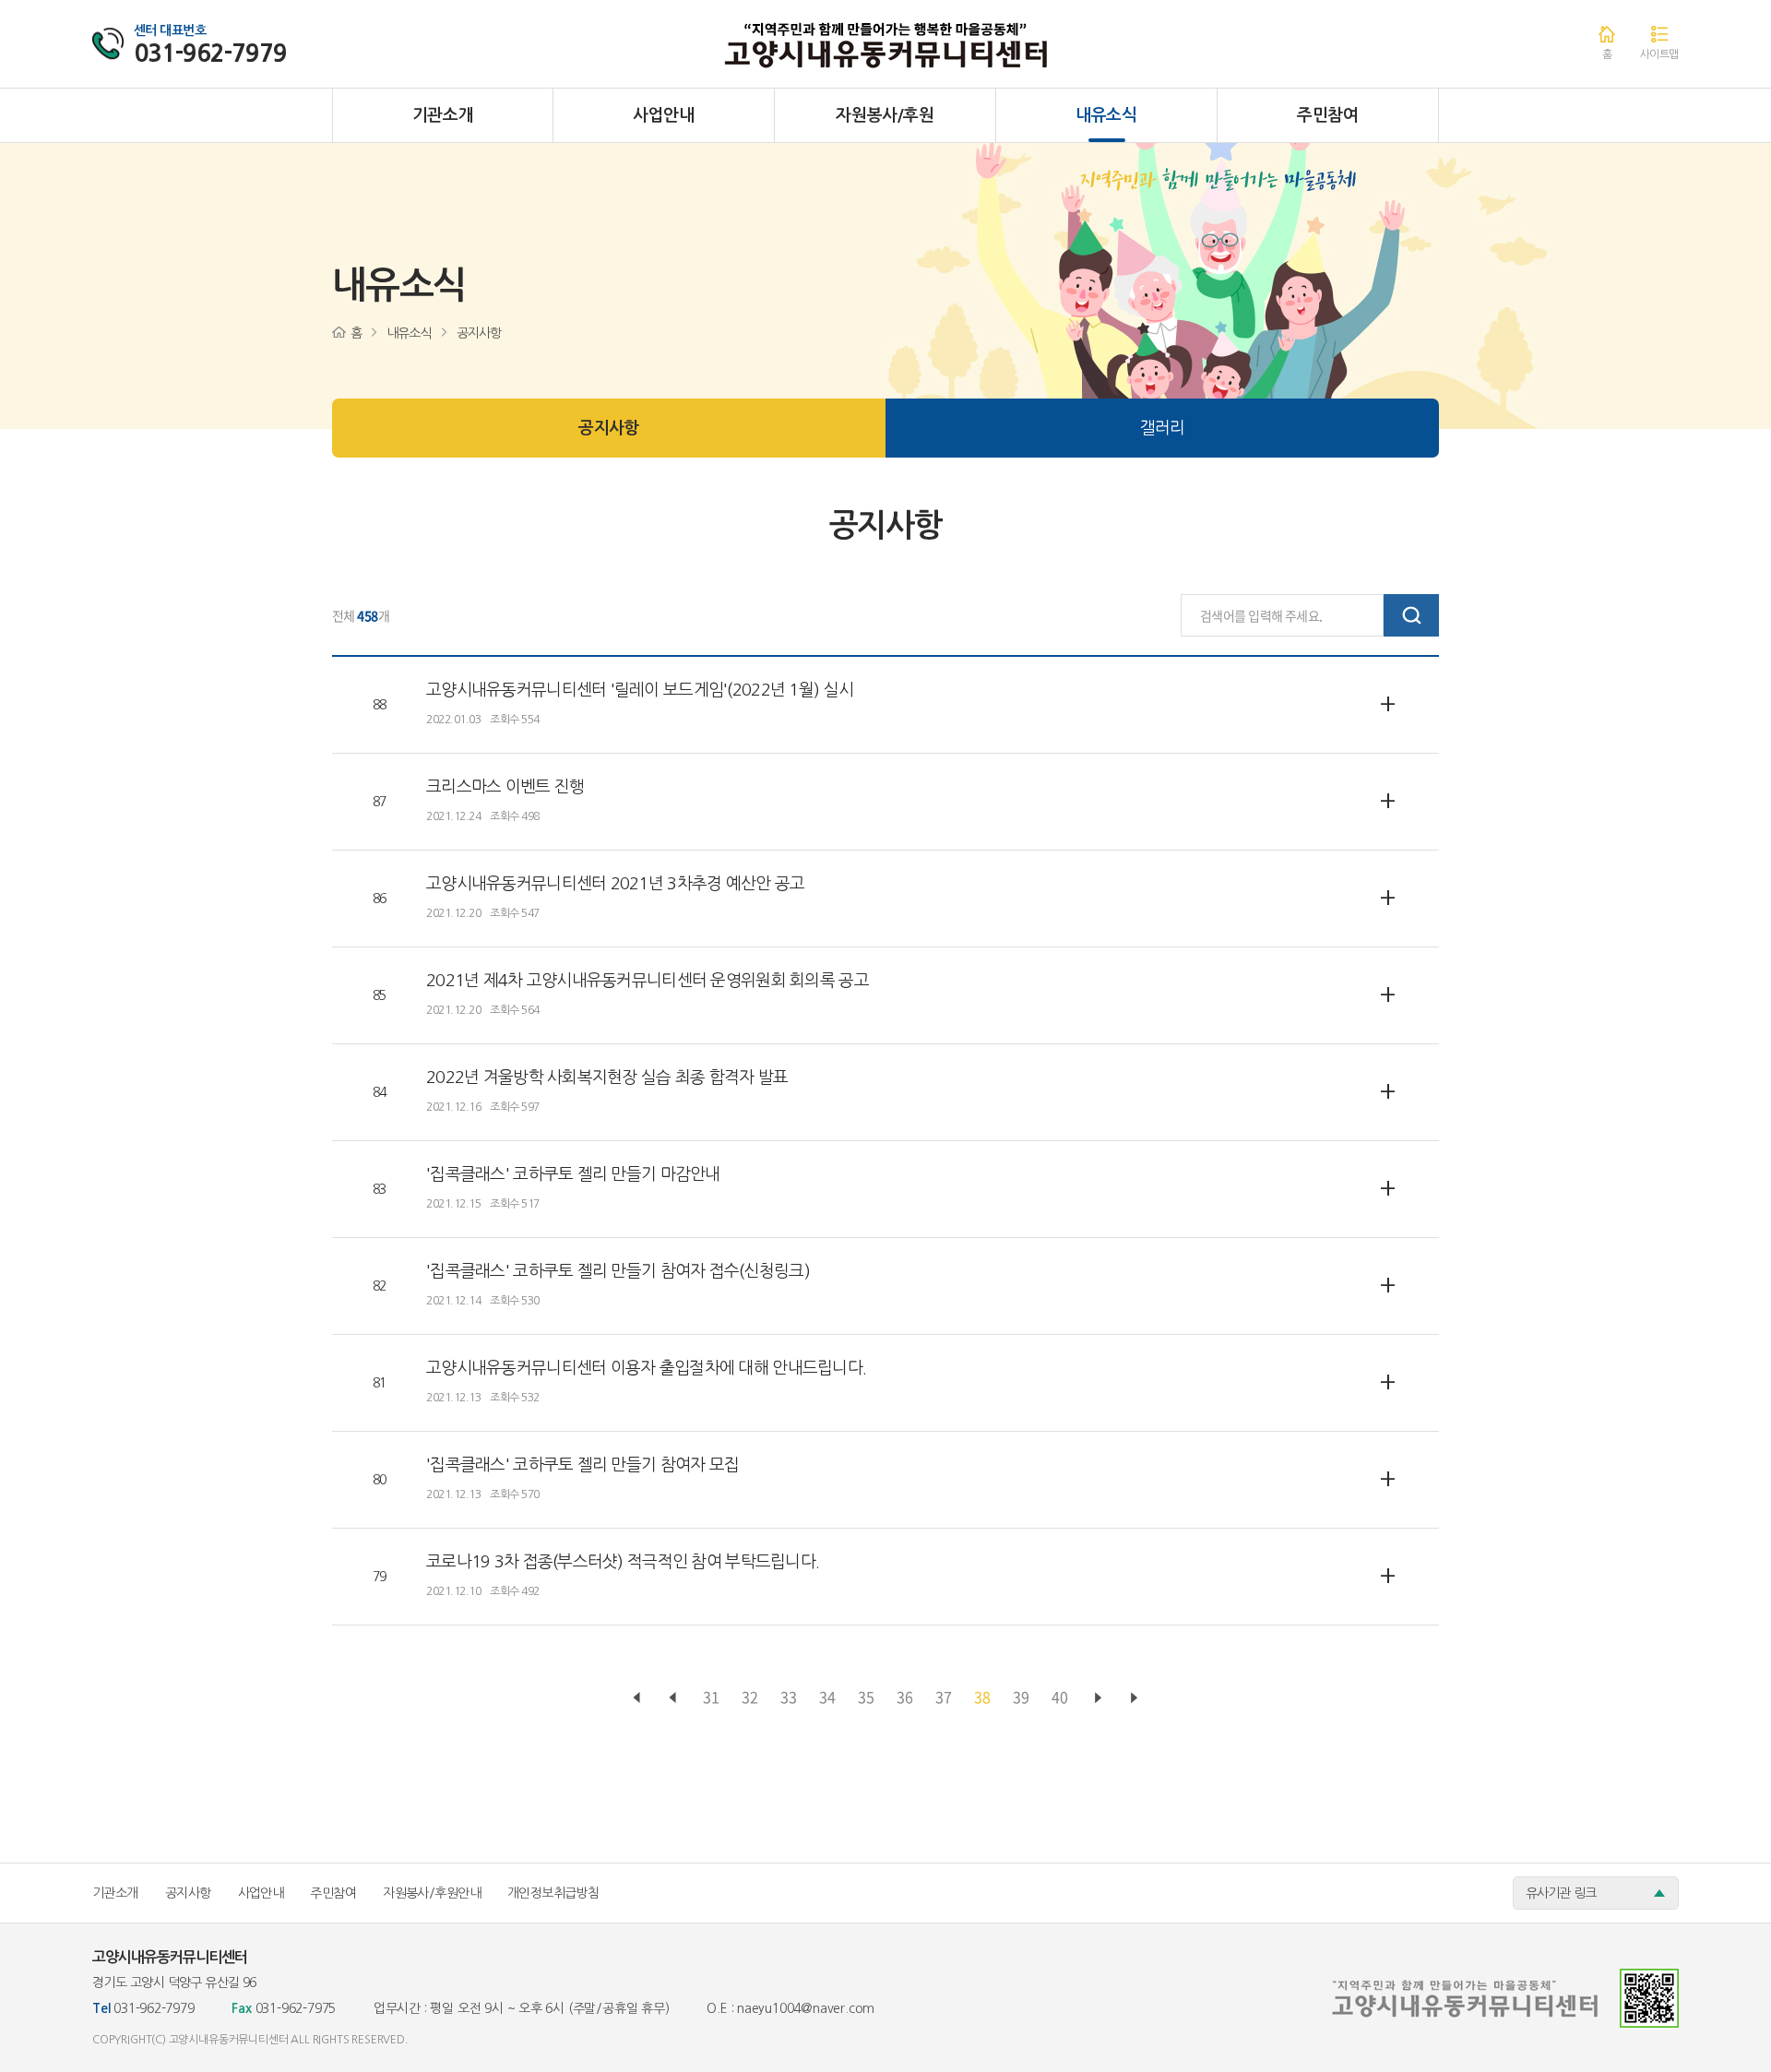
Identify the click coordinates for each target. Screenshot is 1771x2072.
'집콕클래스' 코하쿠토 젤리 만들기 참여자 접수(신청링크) (618, 1271)
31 (711, 1697)
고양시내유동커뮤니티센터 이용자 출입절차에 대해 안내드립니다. (646, 1368)
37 (944, 1697)
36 (905, 1697)
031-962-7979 (210, 54)
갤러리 (1163, 428)
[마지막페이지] (1135, 1698)
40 (1060, 1697)
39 (1021, 1697)
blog (525, 2040)
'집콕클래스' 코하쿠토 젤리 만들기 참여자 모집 (582, 1465)
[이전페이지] (637, 1698)
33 (789, 1697)
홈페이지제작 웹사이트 (463, 2040)
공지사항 (608, 428)
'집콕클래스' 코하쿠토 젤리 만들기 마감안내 (573, 1174)
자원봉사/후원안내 (432, 1893)
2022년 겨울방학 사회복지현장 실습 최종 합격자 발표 (607, 1078)
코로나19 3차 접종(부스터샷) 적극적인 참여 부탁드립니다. (623, 1562)
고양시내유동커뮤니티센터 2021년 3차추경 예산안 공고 (615, 884)
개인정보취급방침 (553, 1893)
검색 (1411, 615)
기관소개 (443, 115)
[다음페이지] (1099, 1698)
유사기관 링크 (1561, 1893)
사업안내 (664, 115)
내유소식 (1106, 115)
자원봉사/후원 (885, 115)
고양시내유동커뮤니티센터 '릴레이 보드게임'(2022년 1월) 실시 (640, 690)
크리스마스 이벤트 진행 (505, 787)
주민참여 (1328, 115)
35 (866, 1697)
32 (750, 1697)
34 (827, 1697)
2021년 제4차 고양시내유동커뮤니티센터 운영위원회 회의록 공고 (648, 981)
